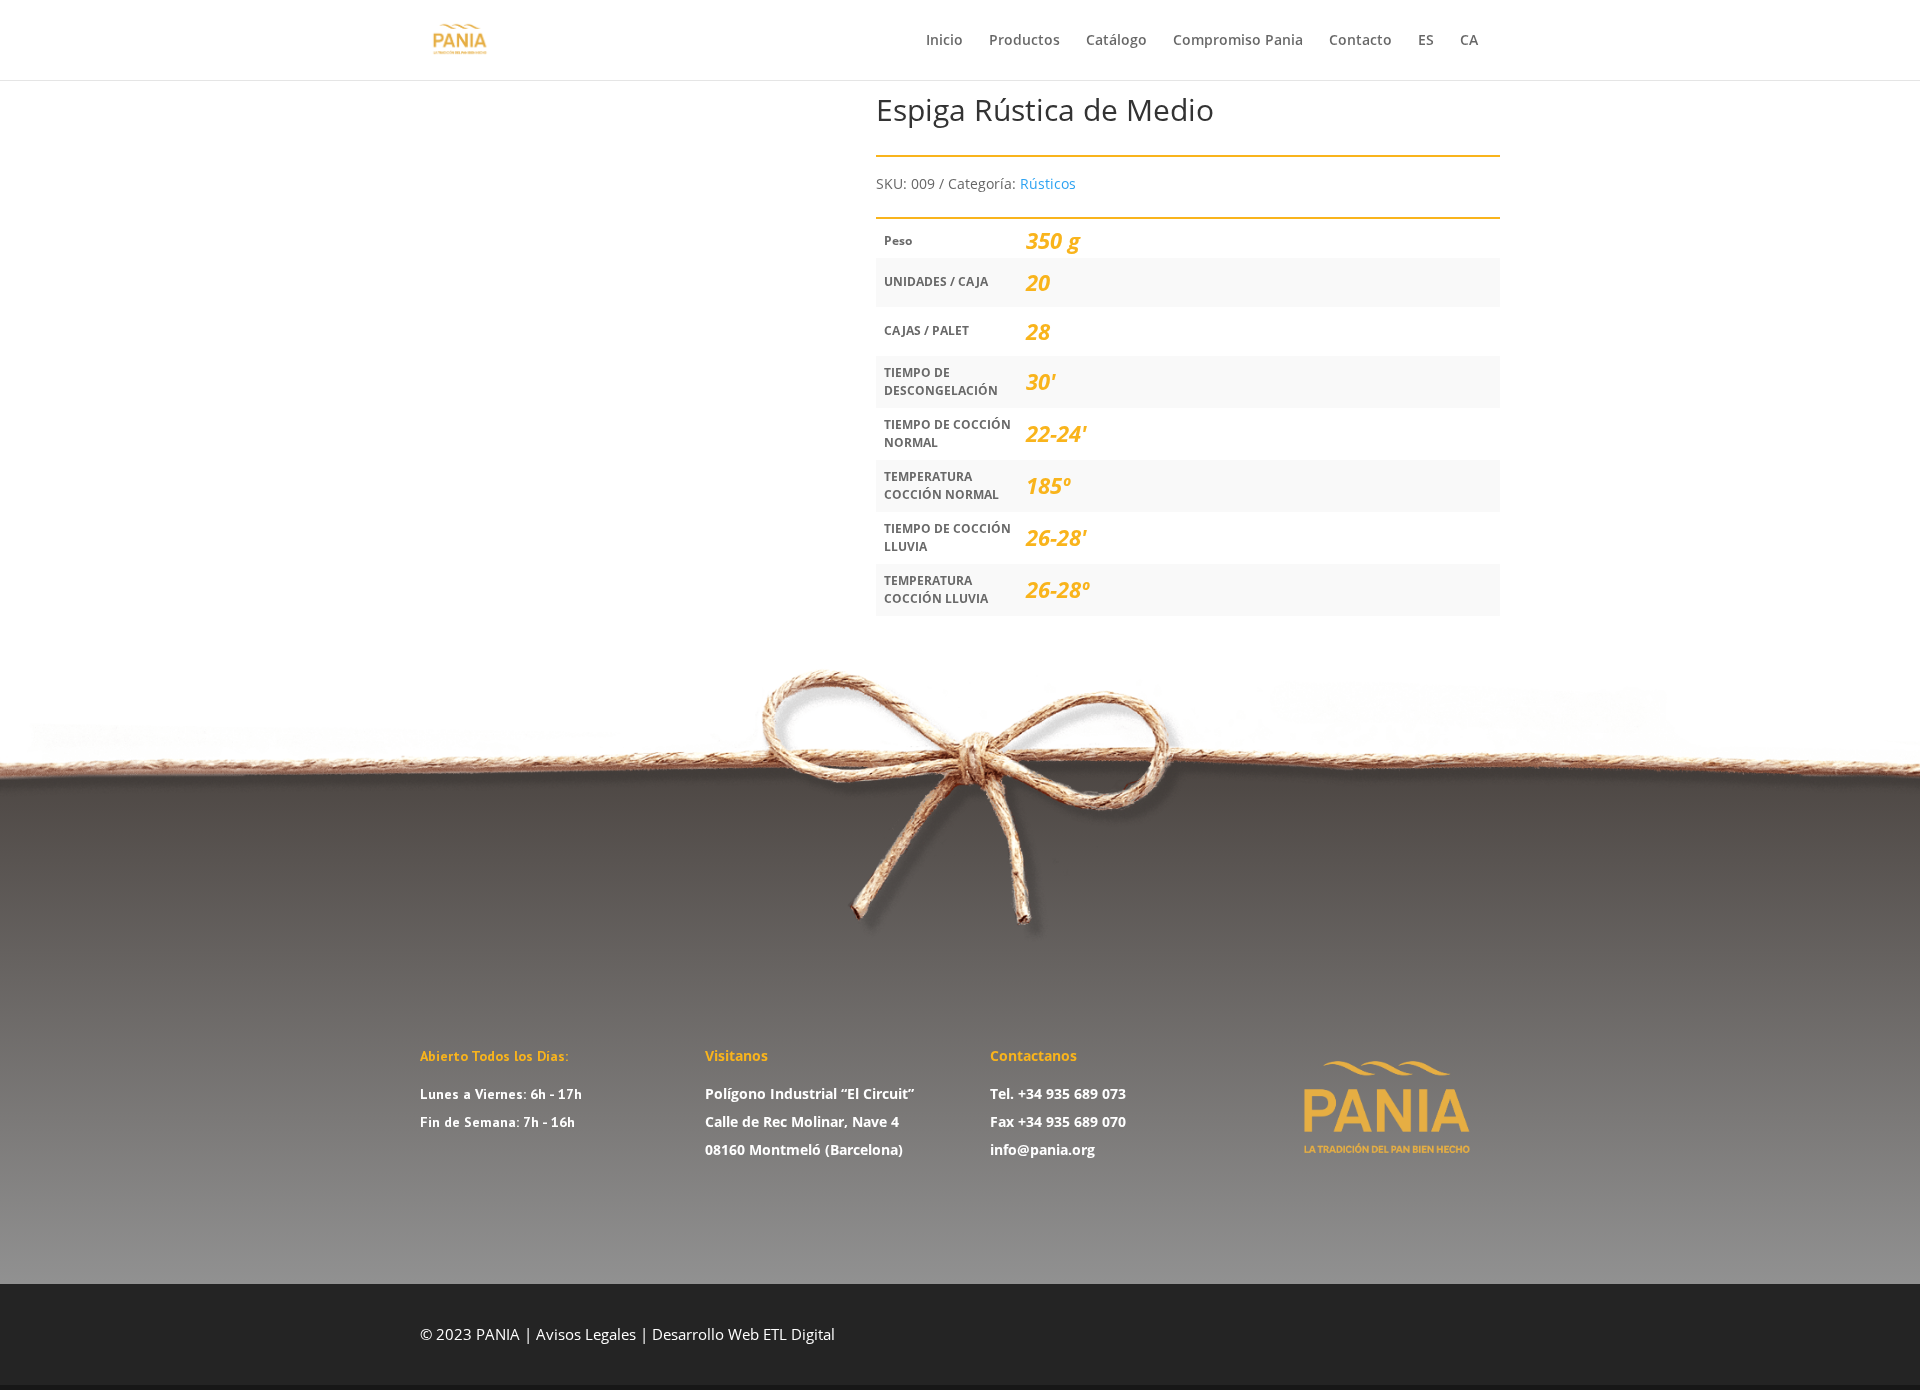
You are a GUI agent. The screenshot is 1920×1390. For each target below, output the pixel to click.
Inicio (944, 41)
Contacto (1360, 41)
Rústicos (1048, 183)
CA (1469, 41)
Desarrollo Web (707, 1334)
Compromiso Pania (1238, 41)
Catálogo (1116, 41)
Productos (1024, 41)
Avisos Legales (586, 1334)
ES (1426, 41)
